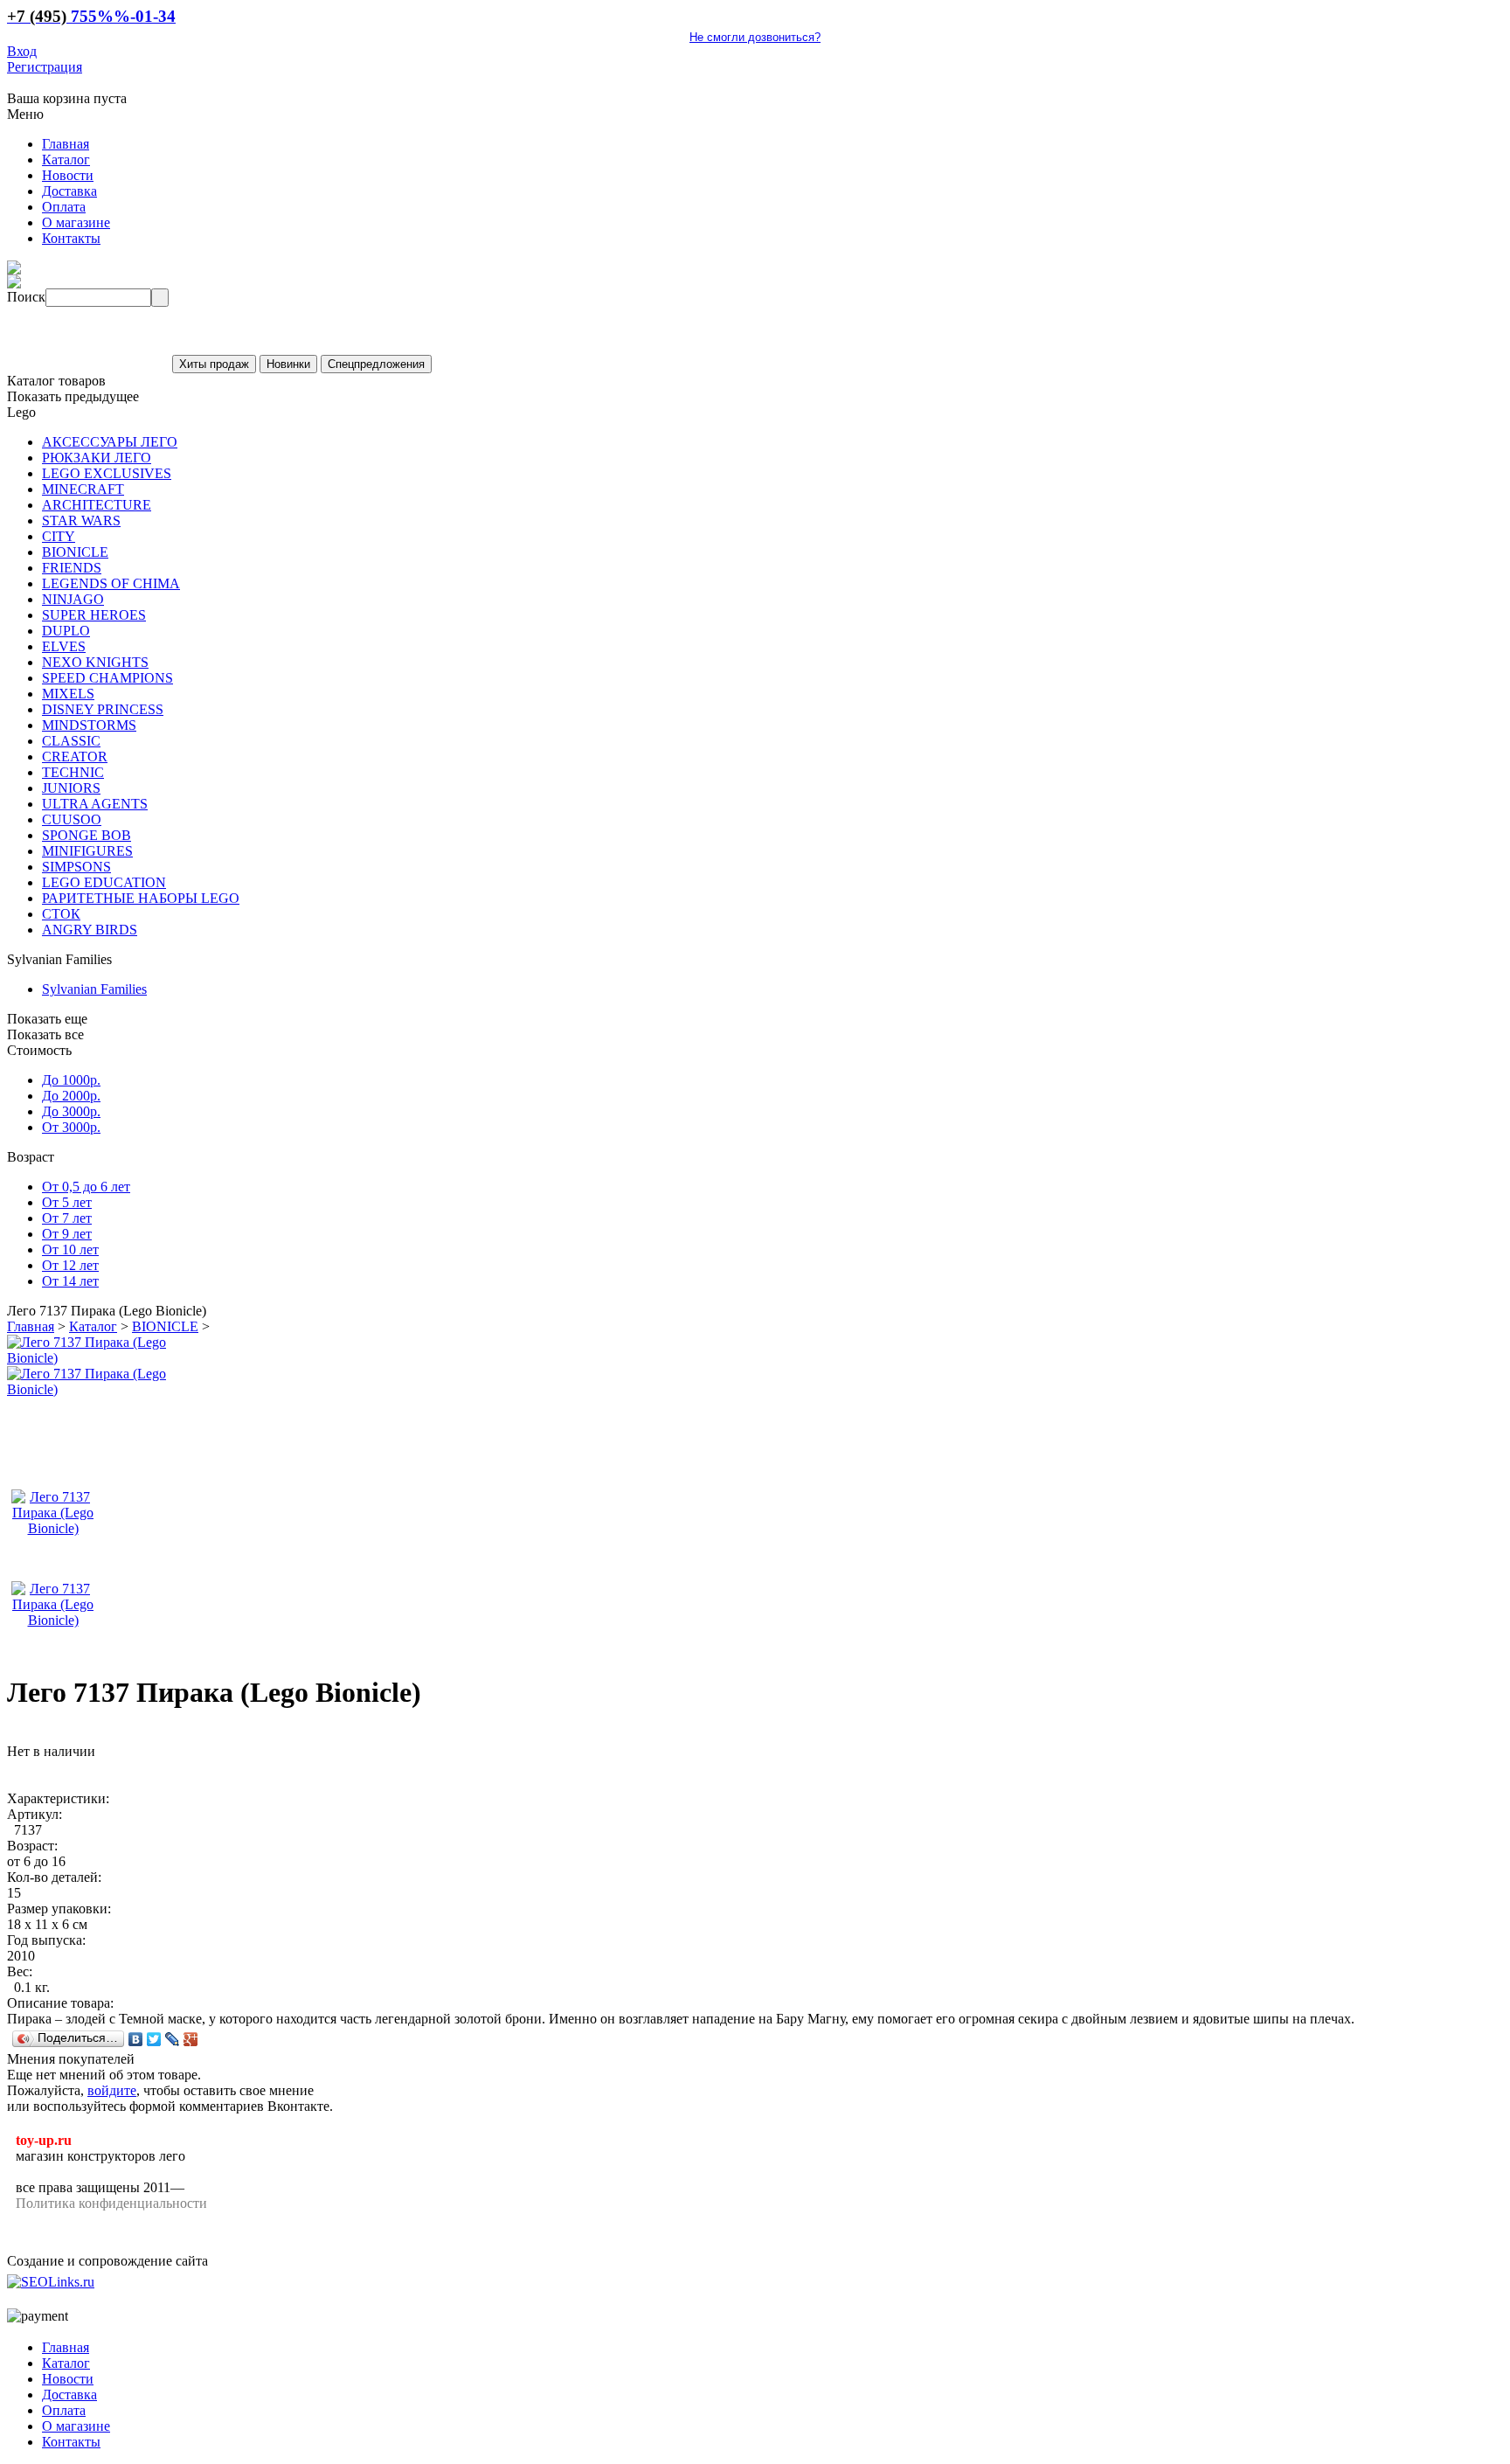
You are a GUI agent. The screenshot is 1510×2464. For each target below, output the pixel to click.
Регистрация (45, 67)
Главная (31, 1326)
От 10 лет (70, 1249)
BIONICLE (165, 1326)
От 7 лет (67, 1218)
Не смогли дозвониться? (755, 37)
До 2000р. (71, 1096)
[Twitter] (154, 2039)
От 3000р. (71, 1127)
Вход (22, 51)
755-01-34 (91, 16)
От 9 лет (67, 1234)
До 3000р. (71, 1111)
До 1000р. (71, 1080)
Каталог (93, 1326)
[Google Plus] (191, 2039)
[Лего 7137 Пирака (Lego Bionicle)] (99, 1358)
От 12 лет (70, 1265)
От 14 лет (70, 1281)
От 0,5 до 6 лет (86, 1187)
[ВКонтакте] (136, 2039)
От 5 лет (67, 1202)
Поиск (26, 297)
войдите (112, 2090)
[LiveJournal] (173, 2039)
